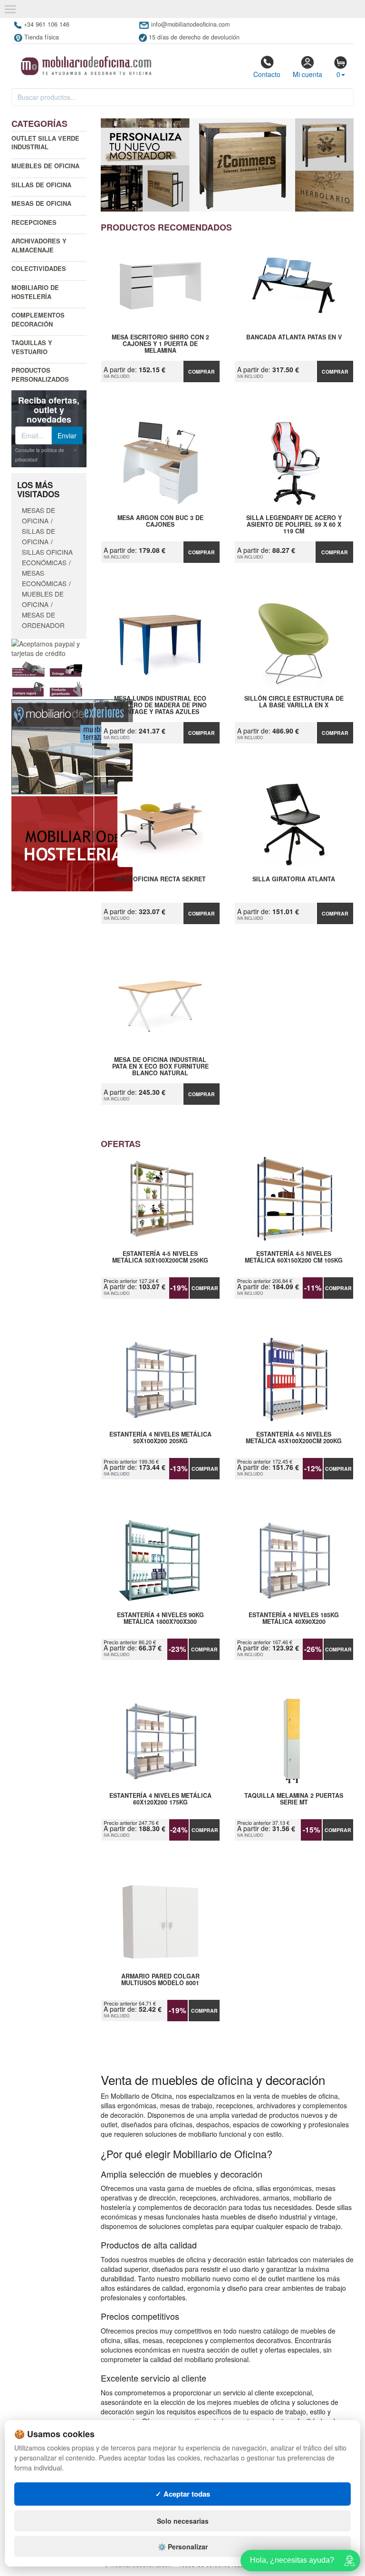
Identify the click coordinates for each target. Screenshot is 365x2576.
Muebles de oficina (45, 166)
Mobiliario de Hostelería (35, 292)
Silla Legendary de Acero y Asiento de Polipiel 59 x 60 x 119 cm (294, 524)
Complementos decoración (38, 319)
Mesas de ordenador (43, 620)
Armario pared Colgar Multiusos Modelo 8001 (160, 1980)
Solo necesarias (183, 2521)
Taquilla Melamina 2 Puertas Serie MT (294, 1799)
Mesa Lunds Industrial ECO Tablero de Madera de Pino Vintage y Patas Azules (160, 705)
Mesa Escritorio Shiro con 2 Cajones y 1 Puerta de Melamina (160, 344)
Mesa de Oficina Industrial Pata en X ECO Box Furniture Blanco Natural (160, 1066)
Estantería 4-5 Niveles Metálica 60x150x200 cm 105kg (294, 1257)
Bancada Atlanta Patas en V (294, 338)
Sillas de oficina (41, 185)
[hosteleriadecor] (72, 843)
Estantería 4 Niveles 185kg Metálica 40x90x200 (294, 1619)
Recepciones (34, 222)
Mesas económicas (44, 578)
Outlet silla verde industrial (45, 143)
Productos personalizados (40, 375)
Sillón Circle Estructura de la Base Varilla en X (294, 702)
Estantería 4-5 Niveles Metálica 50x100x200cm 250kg (160, 1257)
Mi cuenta (307, 74)
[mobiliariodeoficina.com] (85, 63)
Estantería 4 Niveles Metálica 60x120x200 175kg (160, 1799)
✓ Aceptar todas (183, 2494)
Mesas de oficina (41, 203)
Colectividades (39, 268)
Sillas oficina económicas (47, 557)
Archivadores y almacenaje (39, 245)
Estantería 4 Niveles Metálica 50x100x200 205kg (160, 1438)
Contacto (267, 74)
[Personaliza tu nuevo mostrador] (227, 165)
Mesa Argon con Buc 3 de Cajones (160, 521)
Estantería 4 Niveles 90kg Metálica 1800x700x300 (160, 1619)
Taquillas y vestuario (32, 347)
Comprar (202, 371)
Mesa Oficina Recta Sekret (160, 879)
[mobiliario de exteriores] (72, 746)
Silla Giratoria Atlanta (294, 879)
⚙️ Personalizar (183, 2547)
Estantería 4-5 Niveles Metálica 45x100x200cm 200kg (294, 1438)
